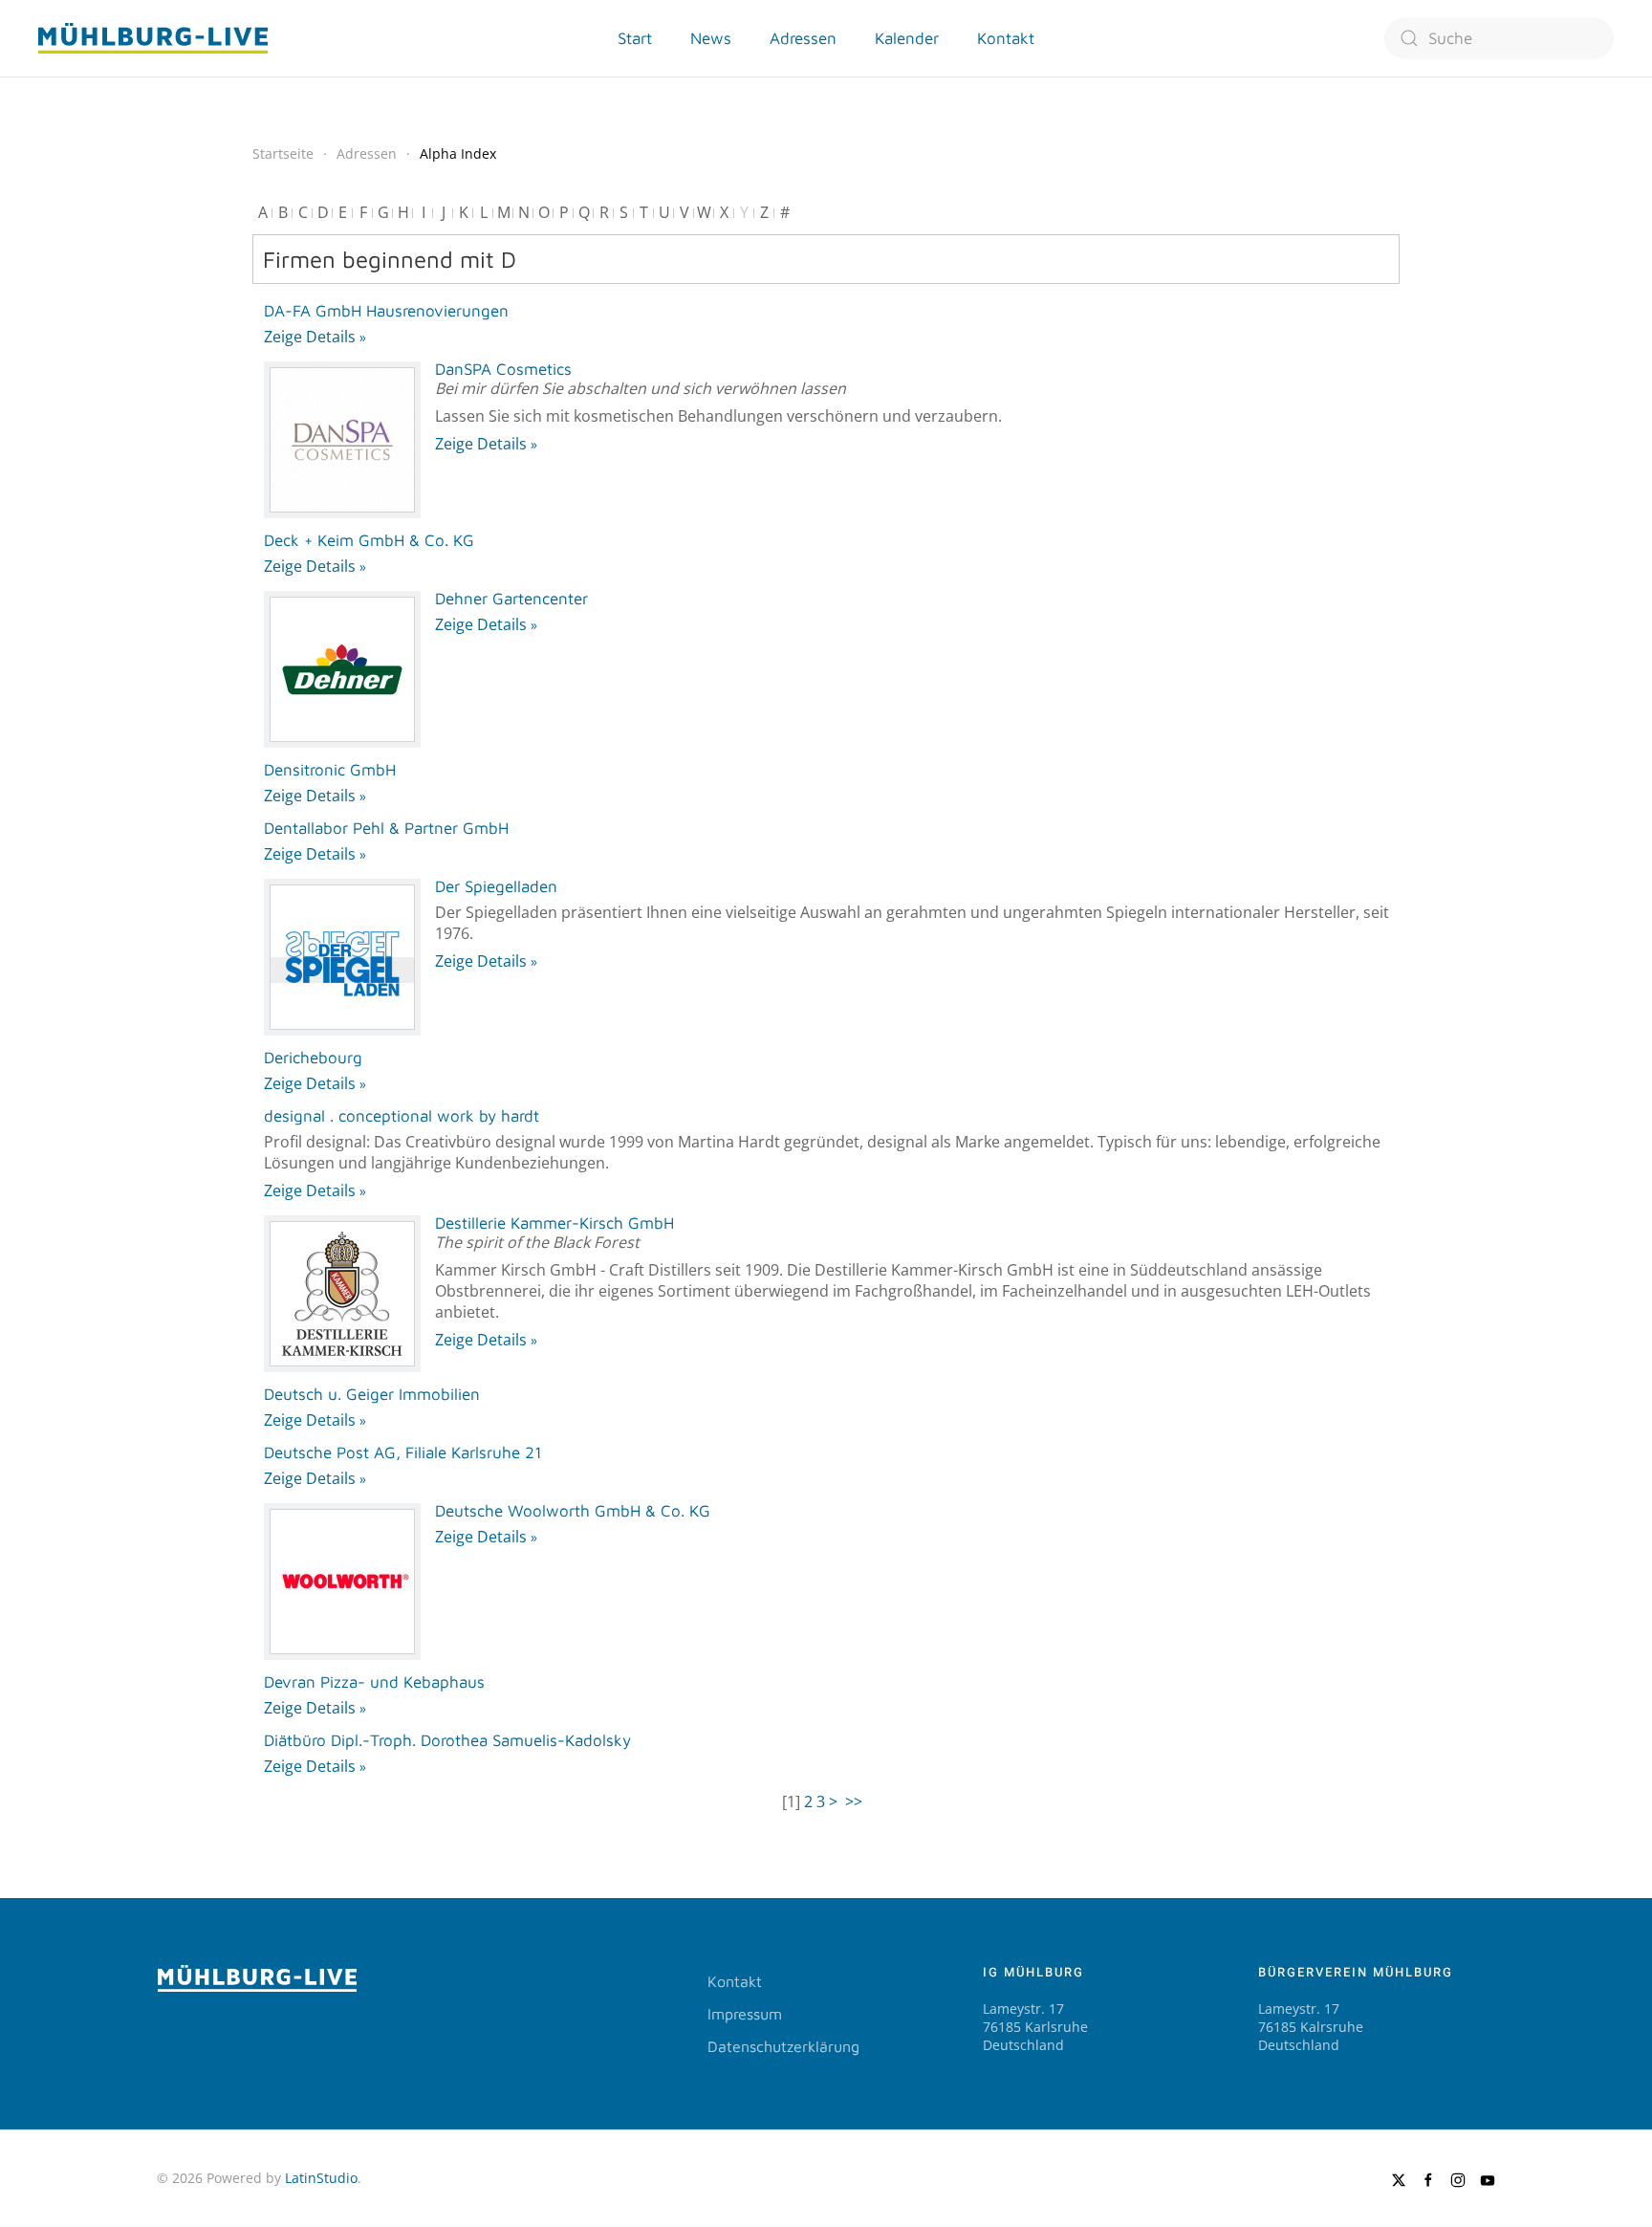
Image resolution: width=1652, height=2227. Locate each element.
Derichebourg (313, 1058)
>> (856, 1801)
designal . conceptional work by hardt (402, 1116)
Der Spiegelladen (496, 886)
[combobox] (1499, 38)
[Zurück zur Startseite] (153, 38)
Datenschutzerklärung (783, 2046)
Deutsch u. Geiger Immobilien (372, 1394)
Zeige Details (310, 337)
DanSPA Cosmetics (503, 369)
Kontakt (735, 1981)
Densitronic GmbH (330, 770)
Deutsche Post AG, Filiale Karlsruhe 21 (403, 1452)
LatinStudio (321, 2178)
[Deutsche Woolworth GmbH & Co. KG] (342, 1582)
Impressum (745, 2014)
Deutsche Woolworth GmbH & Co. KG (573, 1511)
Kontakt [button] (1006, 38)
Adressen (803, 38)
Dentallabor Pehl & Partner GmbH (386, 828)
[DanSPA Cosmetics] (342, 440)
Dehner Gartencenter (511, 599)
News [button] (711, 38)
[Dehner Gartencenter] (342, 669)
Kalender (907, 38)
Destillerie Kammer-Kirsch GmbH (554, 1223)
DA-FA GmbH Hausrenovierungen (386, 311)
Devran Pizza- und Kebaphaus (374, 1682)
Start (635, 38)
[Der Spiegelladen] (342, 957)
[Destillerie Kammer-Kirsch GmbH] (342, 1294)
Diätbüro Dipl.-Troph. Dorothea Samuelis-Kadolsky (447, 1740)
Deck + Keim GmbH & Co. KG (369, 540)
